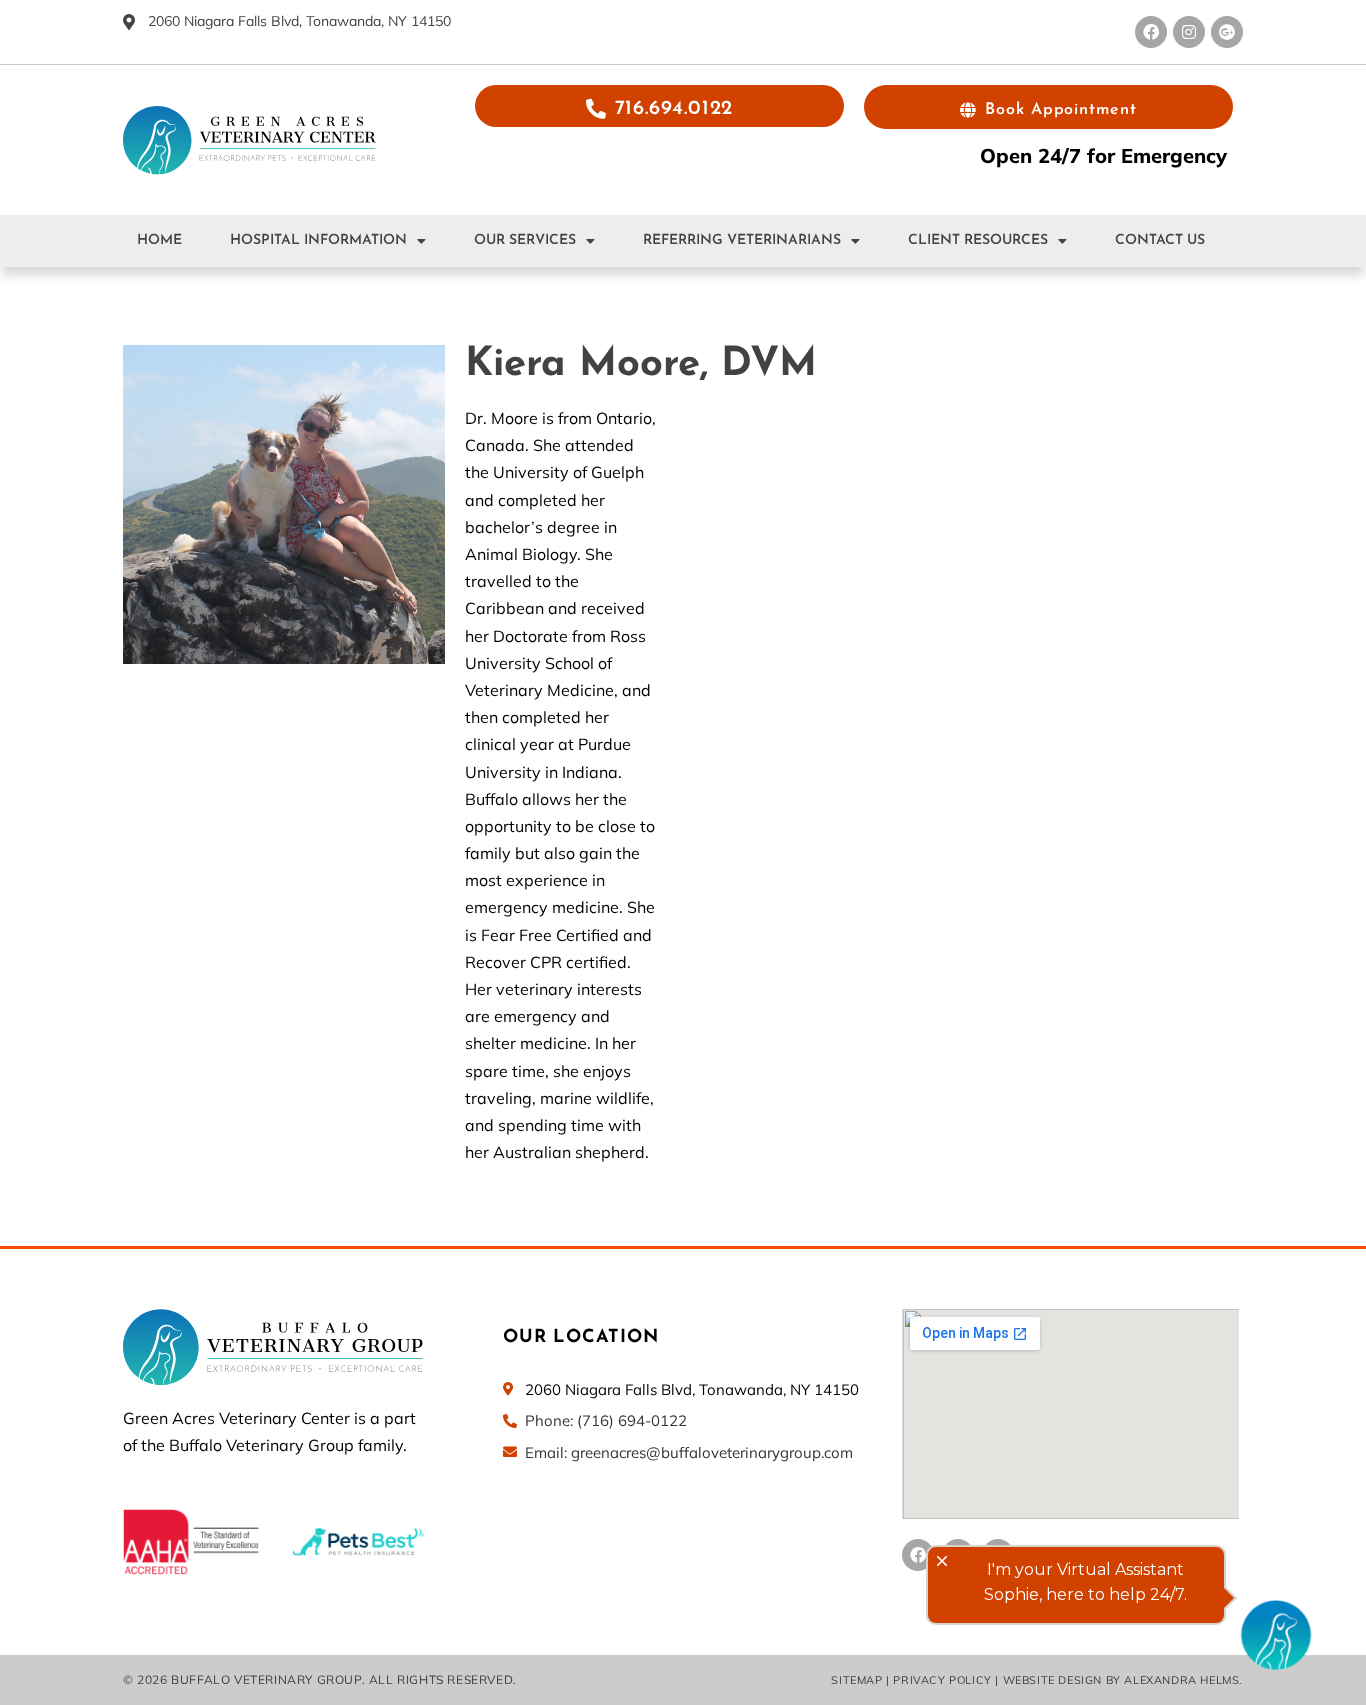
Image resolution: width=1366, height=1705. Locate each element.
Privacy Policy (942, 1680)
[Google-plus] (1227, 32)
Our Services (525, 240)
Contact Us (1160, 240)
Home (159, 240)
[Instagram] (1189, 32)
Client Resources (978, 240)
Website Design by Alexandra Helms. (1123, 1680)
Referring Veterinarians (742, 240)
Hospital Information (318, 240)
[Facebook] (1151, 32)
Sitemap (856, 1680)
